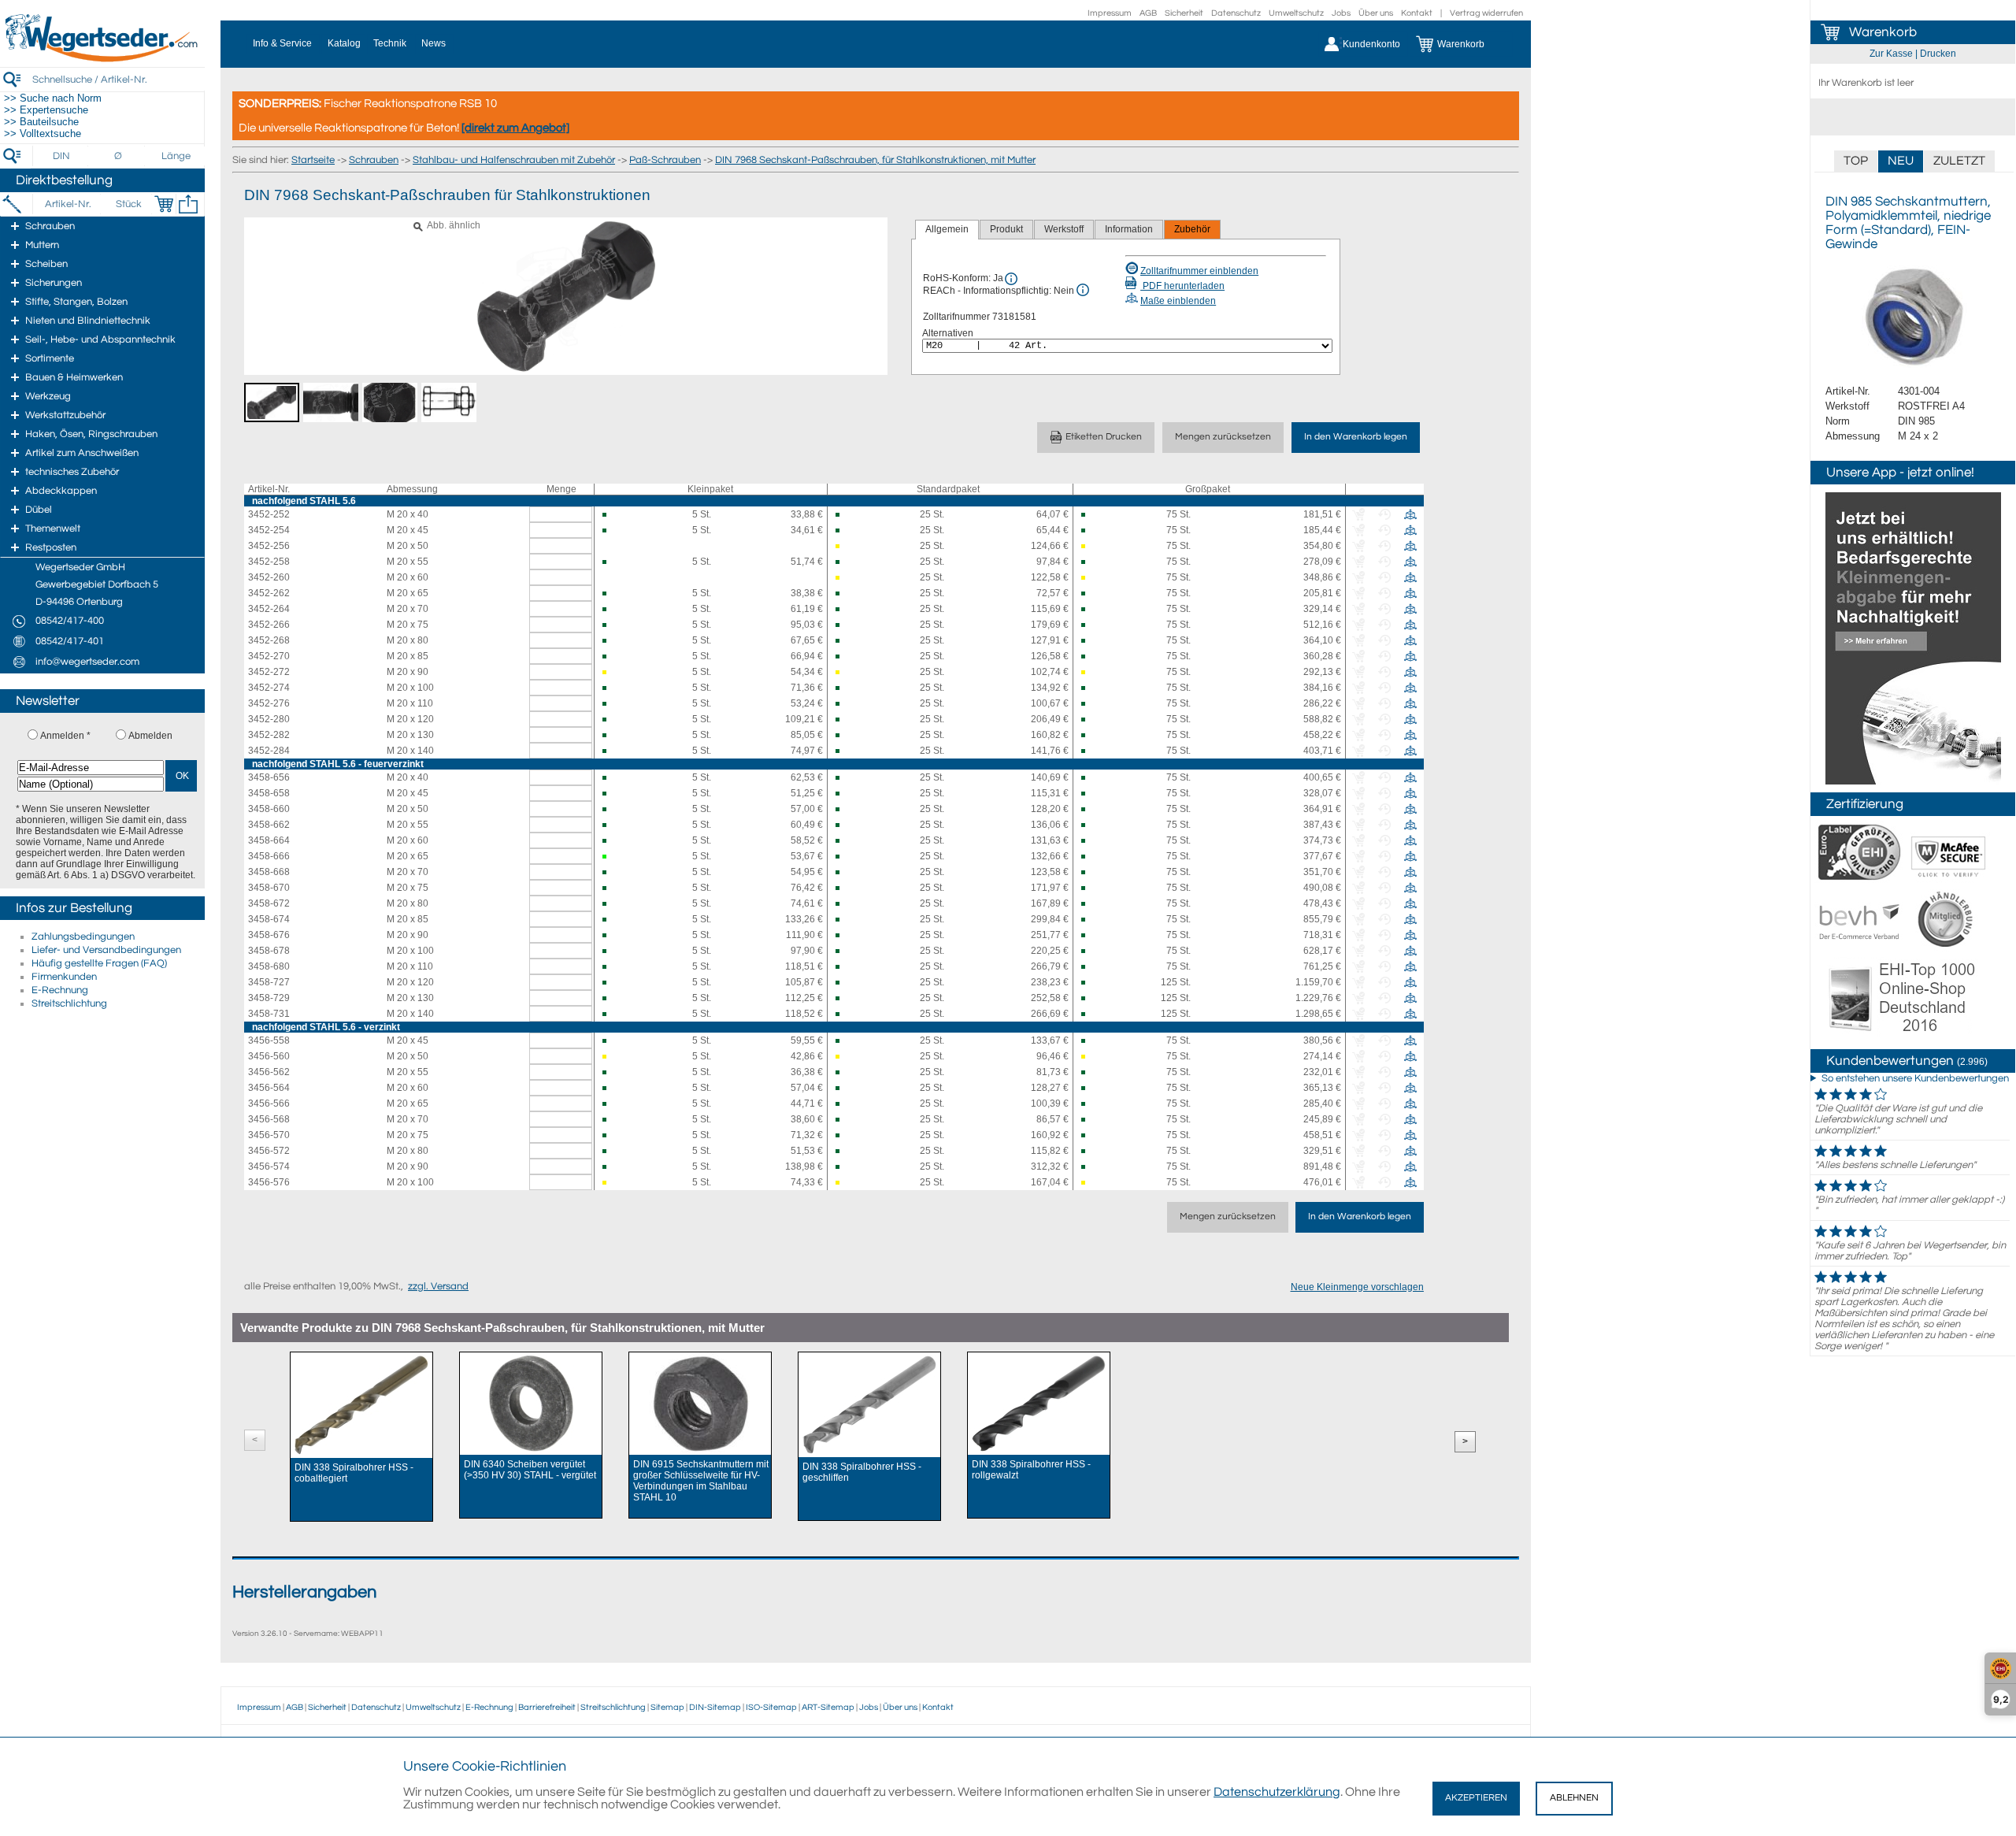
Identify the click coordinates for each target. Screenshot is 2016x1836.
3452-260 (269, 577)
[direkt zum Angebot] (515, 128)
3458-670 (269, 888)
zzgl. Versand (438, 1286)
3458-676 (269, 935)
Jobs (1341, 13)
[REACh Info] (1083, 290)
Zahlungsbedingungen (83, 937)
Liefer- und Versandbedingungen (106, 950)
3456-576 (269, 1182)
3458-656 (269, 777)
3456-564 (269, 1088)
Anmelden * (65, 736)
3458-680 (269, 966)
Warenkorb (1883, 32)
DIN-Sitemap (715, 1707)
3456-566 (269, 1103)
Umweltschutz (1296, 13)
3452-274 (269, 688)
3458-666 (269, 856)
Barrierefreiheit (547, 1707)
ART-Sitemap (828, 1707)
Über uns (1376, 13)
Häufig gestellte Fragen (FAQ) (99, 963)
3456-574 (269, 1167)
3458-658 (269, 793)
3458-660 (269, 809)
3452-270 (269, 656)
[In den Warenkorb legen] (164, 204)
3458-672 (269, 903)
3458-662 (269, 825)
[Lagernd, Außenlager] (611, 515)
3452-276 (269, 703)
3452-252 (269, 514)
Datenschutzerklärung (1277, 1792)
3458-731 (269, 1014)
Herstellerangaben (304, 1592)
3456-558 (269, 1040)
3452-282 (269, 735)
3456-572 (269, 1151)
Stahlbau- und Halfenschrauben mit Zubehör (514, 160)
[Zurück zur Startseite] (102, 59)
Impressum (1110, 13)
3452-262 (269, 593)
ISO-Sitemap (771, 1707)
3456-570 (269, 1135)
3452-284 (269, 751)
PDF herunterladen (1182, 286)
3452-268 (269, 640)
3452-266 (269, 625)
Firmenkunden (64, 977)
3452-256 (269, 546)
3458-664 (269, 840)
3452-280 (269, 719)
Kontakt (1417, 13)
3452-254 (269, 530)
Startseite (313, 160)
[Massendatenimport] (188, 204)
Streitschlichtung (69, 1003)
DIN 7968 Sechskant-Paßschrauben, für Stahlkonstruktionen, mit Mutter (875, 160)
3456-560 (269, 1056)
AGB (1148, 13)
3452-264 (269, 609)
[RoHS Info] (1011, 279)
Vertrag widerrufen (1486, 13)
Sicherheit (1184, 13)
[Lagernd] (611, 857)
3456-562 (269, 1072)
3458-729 (269, 998)
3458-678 (269, 951)
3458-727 (269, 982)
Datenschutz (1236, 13)
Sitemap (667, 1707)
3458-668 (269, 872)
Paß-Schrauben (665, 160)
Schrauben (374, 160)
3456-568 (269, 1119)
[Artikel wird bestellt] (845, 546)
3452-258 (269, 562)
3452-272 (269, 672)
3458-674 (269, 919)
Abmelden (150, 736)
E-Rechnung (60, 990)
